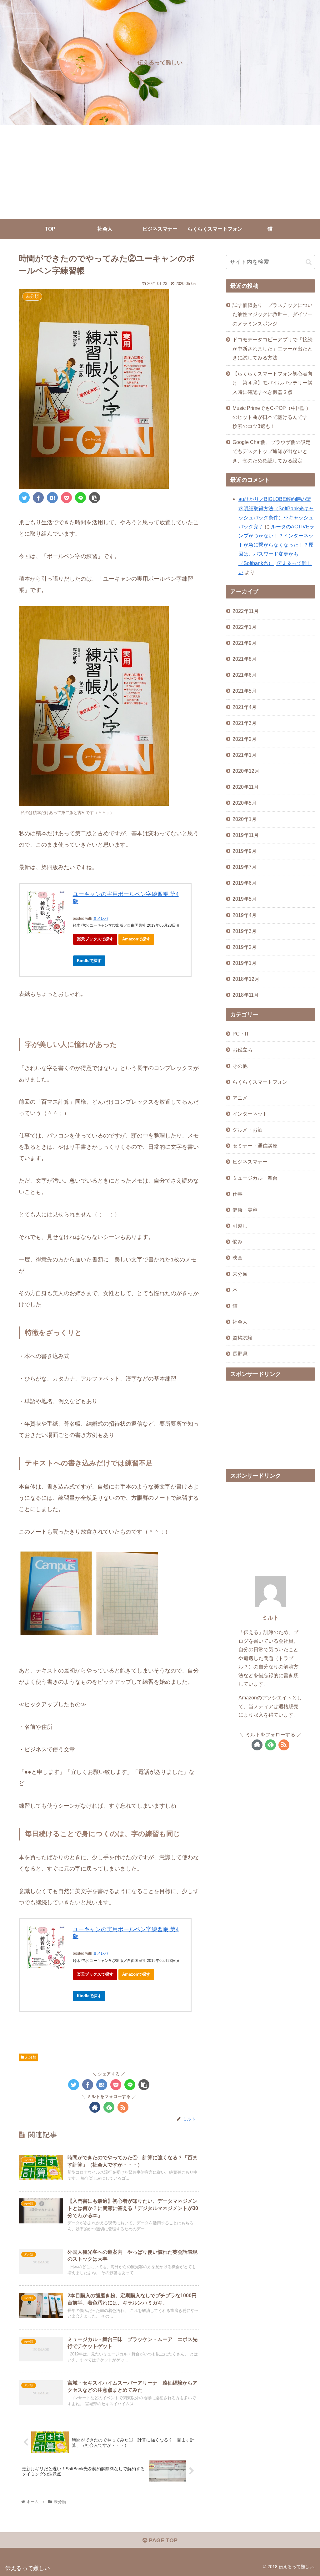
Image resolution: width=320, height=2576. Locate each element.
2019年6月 (245, 883)
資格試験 (242, 1338)
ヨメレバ (101, 919)
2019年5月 (245, 899)
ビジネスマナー (250, 1162)
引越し (240, 1226)
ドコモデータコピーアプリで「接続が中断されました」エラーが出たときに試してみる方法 (272, 349)
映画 (237, 1258)
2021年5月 (245, 691)
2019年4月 (245, 915)
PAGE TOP (162, 2540)
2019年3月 (245, 931)
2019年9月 (245, 851)
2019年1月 (245, 963)
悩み (237, 1242)
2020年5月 (245, 803)
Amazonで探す (136, 939)
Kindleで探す (89, 961)
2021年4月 (245, 707)
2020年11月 (246, 787)
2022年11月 (246, 611)
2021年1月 (245, 755)
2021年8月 (245, 659)
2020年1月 (245, 819)
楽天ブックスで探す (95, 939)
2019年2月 (245, 947)
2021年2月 (245, 739)
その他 (240, 1066)
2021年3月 (245, 723)
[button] (309, 262)
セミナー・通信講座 (255, 1146)
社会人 (240, 1322)
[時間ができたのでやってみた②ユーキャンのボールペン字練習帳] (52, 498)
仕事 (237, 1194)
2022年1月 (245, 627)
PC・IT (241, 1034)
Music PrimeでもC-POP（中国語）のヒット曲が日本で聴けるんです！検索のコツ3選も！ (272, 417)
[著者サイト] (95, 2107)
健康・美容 (245, 1210)
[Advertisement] (160, 172)
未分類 (30, 2057)
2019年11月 (246, 835)
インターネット (250, 1114)
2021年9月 (245, 643)
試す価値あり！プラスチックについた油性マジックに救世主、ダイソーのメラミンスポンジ (272, 314)
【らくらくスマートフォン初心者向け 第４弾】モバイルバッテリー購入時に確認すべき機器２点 (272, 383)
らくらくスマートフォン (260, 1082)
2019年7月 (245, 867)
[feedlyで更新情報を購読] (109, 2107)
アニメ (240, 1098)
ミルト (270, 1618)
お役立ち (242, 1050)
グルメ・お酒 (247, 1130)
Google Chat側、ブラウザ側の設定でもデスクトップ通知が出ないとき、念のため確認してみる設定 (272, 451)
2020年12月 (246, 771)
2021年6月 (245, 675)
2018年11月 (246, 995)
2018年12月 (246, 979)
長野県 (240, 1354)
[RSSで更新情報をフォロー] (123, 2107)
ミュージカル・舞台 (255, 1178)
